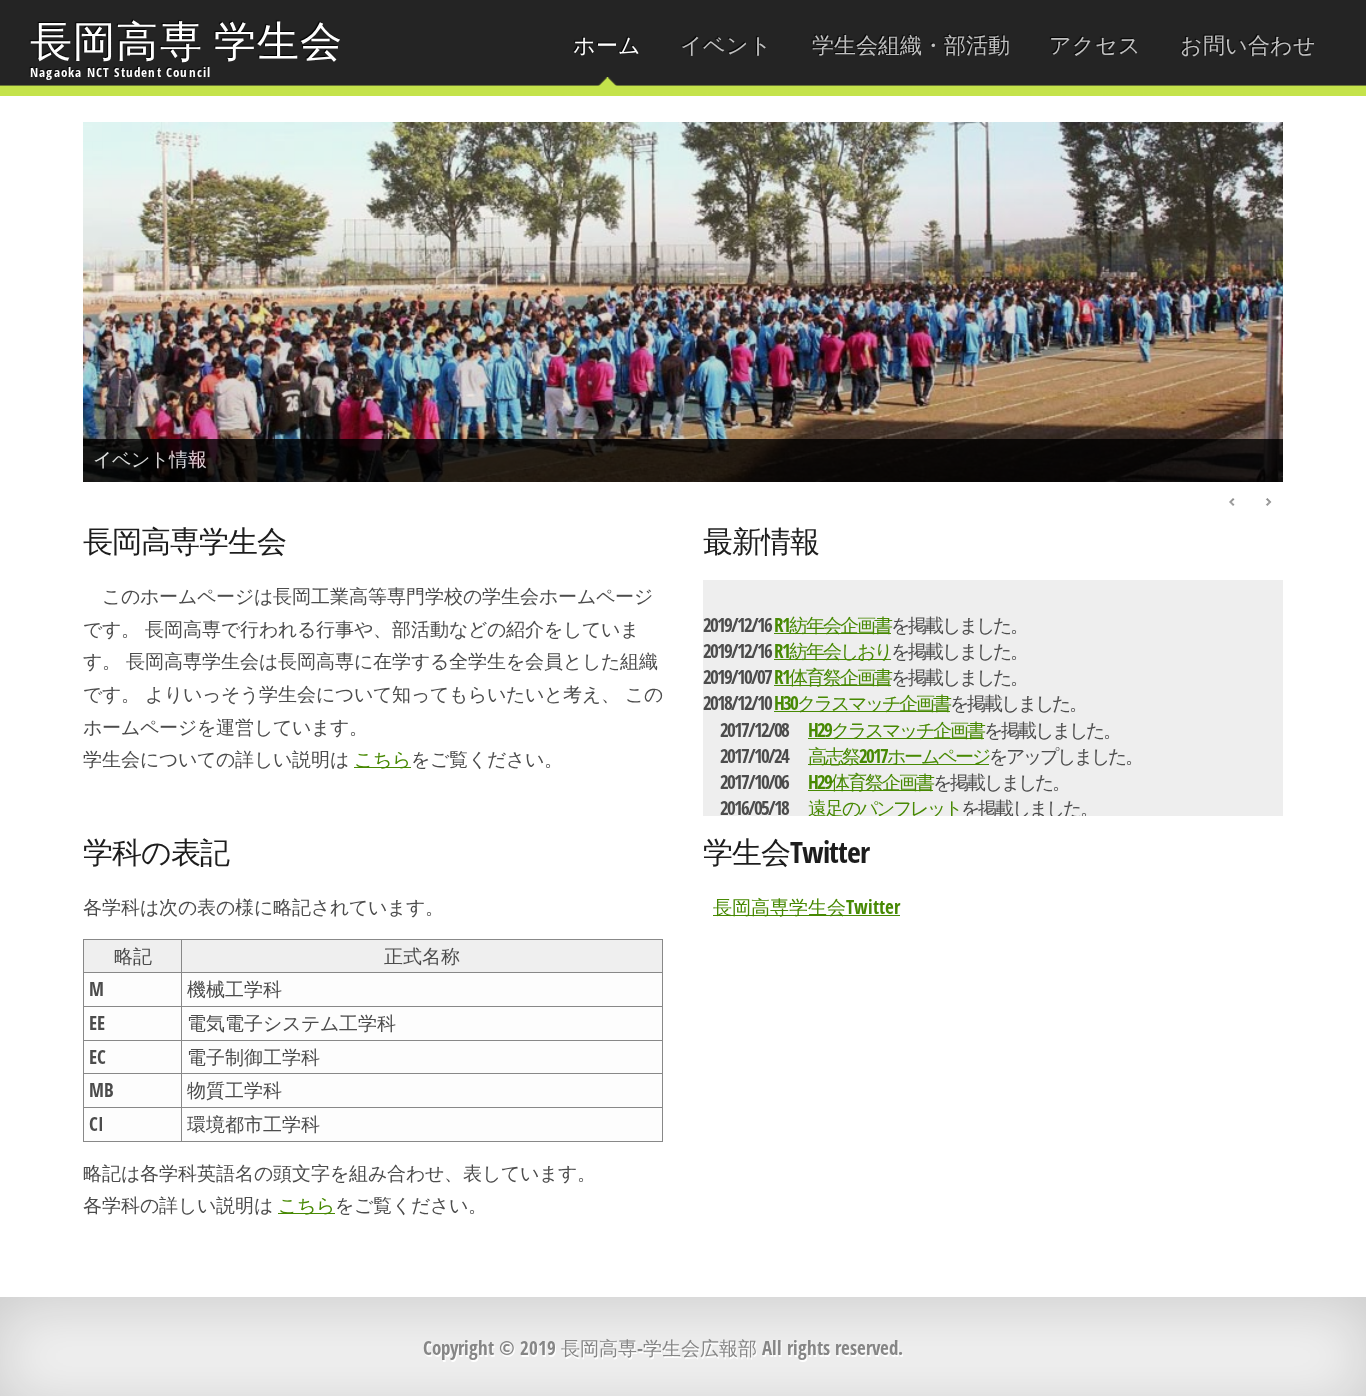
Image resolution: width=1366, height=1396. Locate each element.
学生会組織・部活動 (911, 44)
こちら (382, 758)
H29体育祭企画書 (870, 781)
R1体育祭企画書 (832, 676)
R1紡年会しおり (832, 650)
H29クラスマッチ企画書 (896, 729)
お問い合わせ (1248, 44)
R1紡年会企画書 (832, 624)
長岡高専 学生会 (187, 46)
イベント (726, 44)
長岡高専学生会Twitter (806, 906)
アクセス (1095, 44)
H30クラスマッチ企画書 (862, 702)
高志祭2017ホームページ (898, 755)
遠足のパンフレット (884, 807)
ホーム (607, 44)
